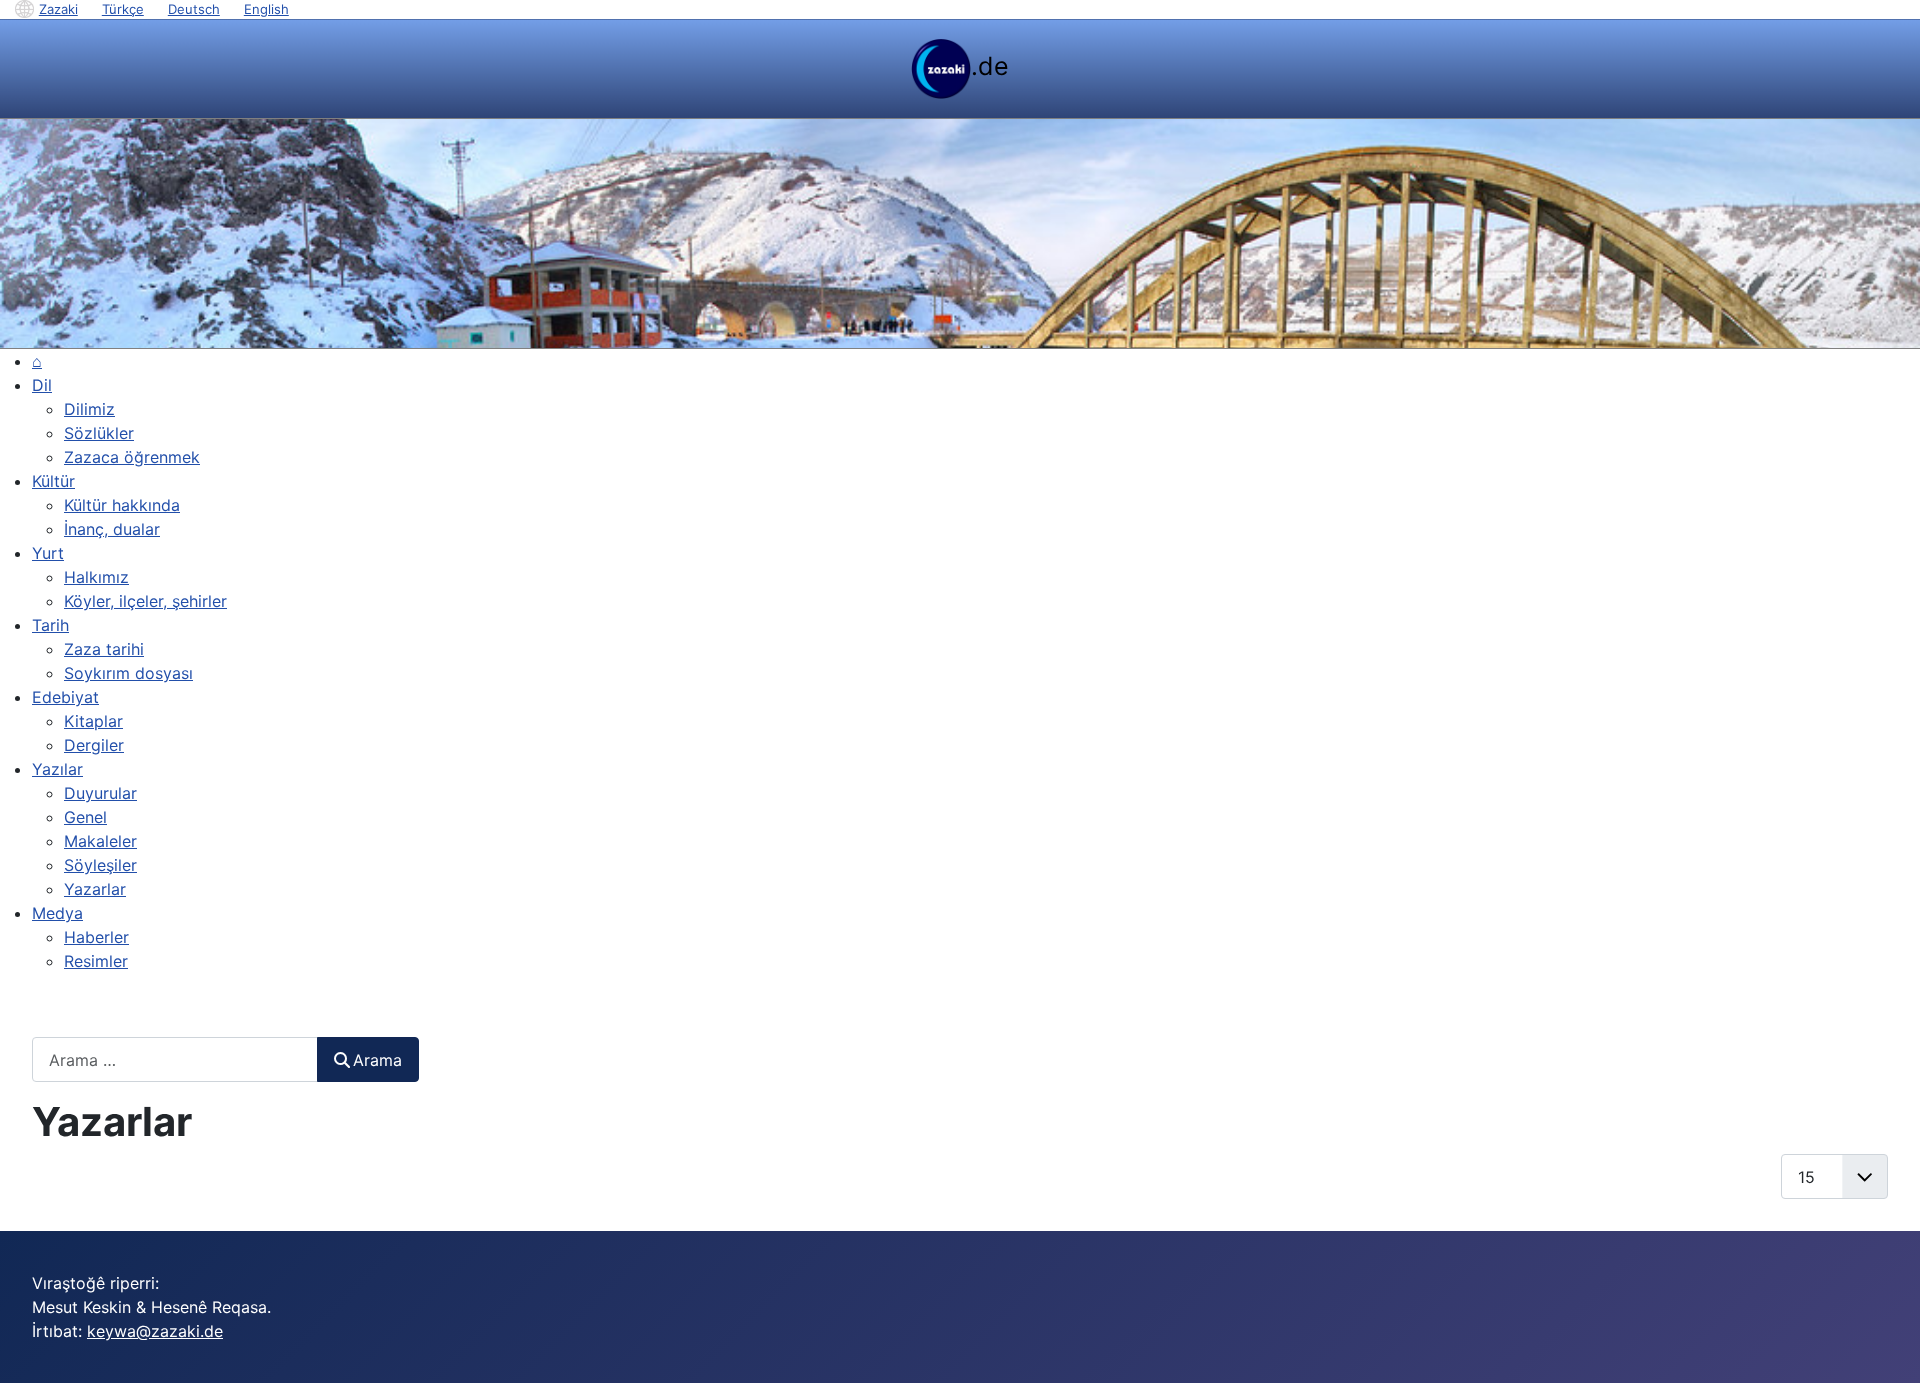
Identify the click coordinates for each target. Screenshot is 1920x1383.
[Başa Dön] (1885, 1346)
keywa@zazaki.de (155, 1331)
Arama (377, 1060)
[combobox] (175, 1059)
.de (990, 66)
